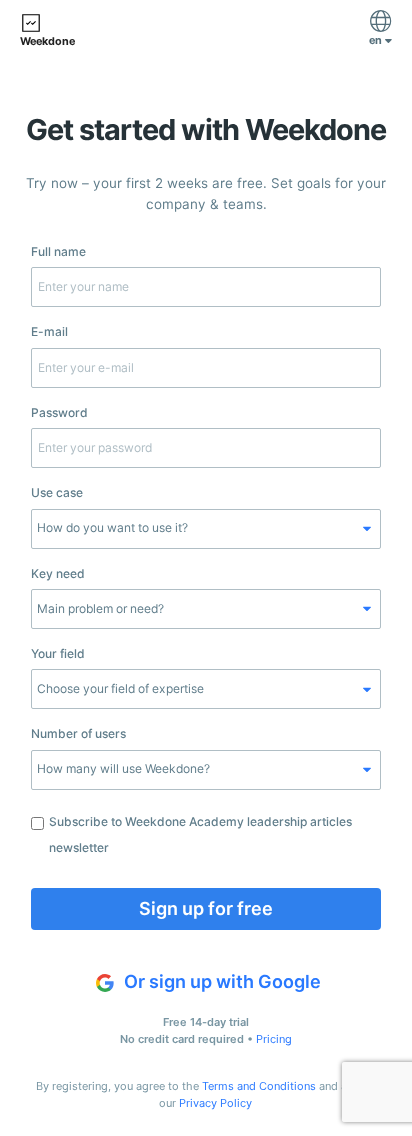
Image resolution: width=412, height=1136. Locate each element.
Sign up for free (206, 908)
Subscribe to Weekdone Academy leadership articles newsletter (200, 834)
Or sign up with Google (220, 981)
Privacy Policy (215, 1103)
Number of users (78, 733)
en (377, 40)
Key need (58, 573)
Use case (57, 492)
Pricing (274, 1039)
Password (59, 412)
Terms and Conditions (259, 1086)
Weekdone (47, 41)
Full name (58, 251)
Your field (58, 653)
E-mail (49, 331)
